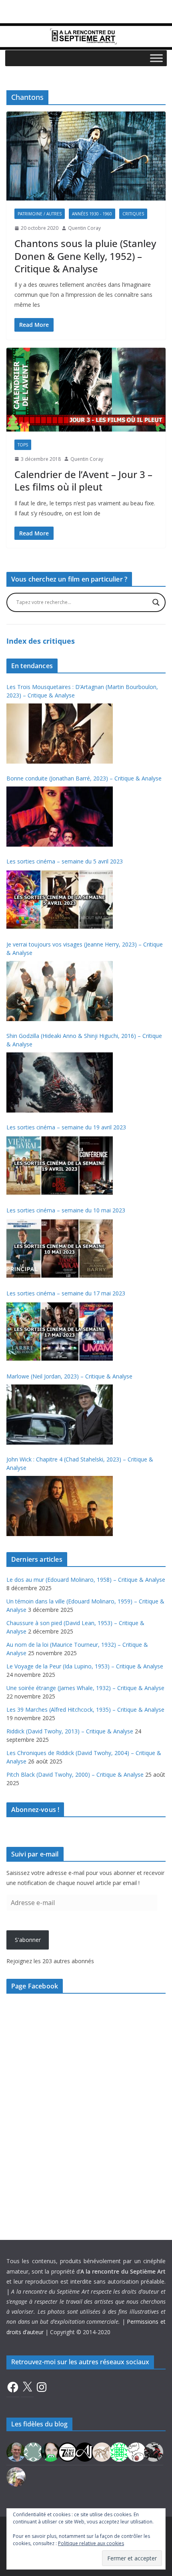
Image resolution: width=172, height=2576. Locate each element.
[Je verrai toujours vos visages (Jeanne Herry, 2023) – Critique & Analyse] (60, 991)
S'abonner (28, 1940)
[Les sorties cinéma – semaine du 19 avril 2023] (60, 1165)
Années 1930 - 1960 (92, 214)
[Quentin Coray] (68, 2451)
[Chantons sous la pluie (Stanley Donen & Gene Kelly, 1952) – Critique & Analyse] (86, 156)
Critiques (133, 214)
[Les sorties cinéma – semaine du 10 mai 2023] (60, 1248)
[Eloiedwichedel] (154, 2451)
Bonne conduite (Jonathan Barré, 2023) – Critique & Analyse (84, 778)
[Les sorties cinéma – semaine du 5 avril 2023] (60, 900)
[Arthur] (102, 2451)
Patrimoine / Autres (40, 214)
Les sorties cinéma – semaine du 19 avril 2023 (66, 1127)
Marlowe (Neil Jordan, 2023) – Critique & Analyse (69, 1376)
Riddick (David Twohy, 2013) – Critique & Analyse (70, 1731)
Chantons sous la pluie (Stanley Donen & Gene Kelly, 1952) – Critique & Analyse (85, 256)
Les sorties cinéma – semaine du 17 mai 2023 (66, 1293)
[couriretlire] (16, 2476)
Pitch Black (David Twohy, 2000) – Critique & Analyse (75, 1774)
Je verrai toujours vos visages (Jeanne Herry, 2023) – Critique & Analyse (85, 949)
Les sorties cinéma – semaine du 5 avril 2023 (65, 861)
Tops (23, 445)
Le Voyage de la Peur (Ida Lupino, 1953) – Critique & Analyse (85, 1666)
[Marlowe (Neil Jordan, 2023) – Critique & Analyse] (60, 1415)
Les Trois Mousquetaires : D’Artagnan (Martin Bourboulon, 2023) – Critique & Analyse (82, 691)
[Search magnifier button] (156, 602)
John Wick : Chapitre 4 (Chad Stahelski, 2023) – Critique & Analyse (80, 1463)
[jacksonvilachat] (85, 2451)
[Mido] (50, 2451)
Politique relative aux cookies (91, 2543)
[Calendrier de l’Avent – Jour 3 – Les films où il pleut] (86, 390)
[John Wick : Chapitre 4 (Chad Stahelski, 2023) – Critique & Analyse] (60, 1506)
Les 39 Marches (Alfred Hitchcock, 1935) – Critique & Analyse (85, 1710)
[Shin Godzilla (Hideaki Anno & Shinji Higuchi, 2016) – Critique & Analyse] (60, 1082)
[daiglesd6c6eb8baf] (33, 2451)
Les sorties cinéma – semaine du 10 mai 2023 (66, 1210)
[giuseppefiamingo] (16, 2451)
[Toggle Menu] (156, 58)
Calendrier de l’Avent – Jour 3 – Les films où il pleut (83, 480)
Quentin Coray (84, 228)
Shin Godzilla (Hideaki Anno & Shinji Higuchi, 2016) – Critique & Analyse (84, 1040)
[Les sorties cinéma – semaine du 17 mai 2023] (60, 1332)
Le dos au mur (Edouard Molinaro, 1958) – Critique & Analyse (86, 1580)
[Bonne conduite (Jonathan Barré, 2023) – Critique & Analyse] (60, 817)
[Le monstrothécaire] (136, 2451)
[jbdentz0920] (119, 2451)
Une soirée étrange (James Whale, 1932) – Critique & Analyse (85, 1688)
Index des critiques (41, 641)
